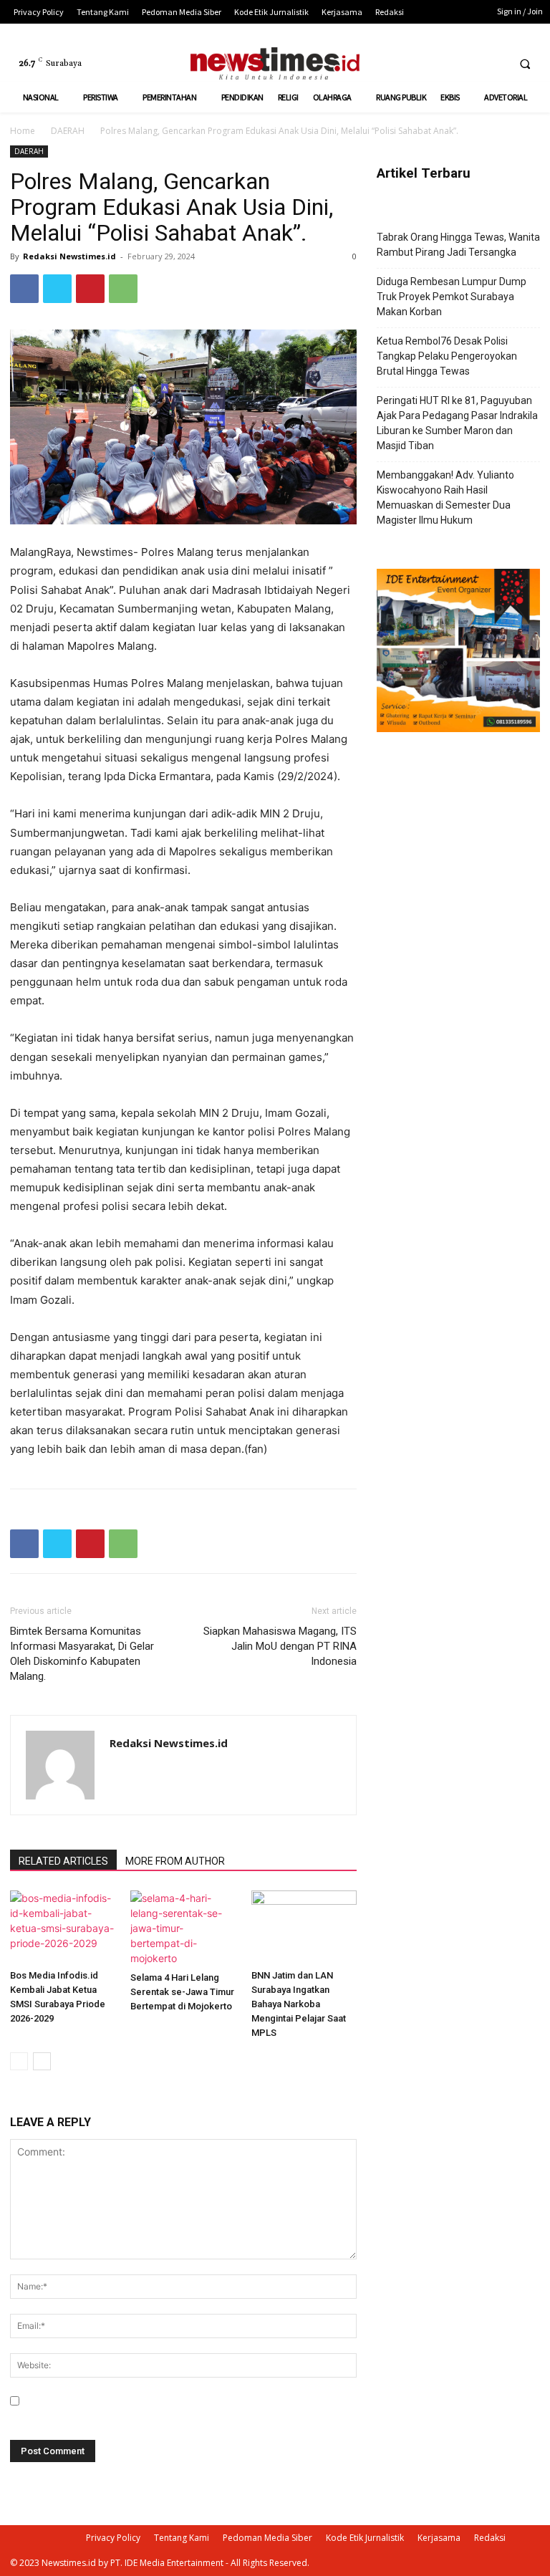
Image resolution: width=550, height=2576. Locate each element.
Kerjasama (439, 2538)
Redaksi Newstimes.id (69, 256)
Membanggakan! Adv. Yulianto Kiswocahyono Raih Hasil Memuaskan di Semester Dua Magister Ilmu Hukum (445, 498)
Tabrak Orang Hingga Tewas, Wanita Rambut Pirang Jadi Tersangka (458, 245)
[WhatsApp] (123, 289)
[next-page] (42, 2061)
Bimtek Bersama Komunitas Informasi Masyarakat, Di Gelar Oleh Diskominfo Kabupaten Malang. (82, 1654)
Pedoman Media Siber (267, 2538)
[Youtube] (494, 63)
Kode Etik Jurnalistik (365, 2538)
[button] (525, 64)
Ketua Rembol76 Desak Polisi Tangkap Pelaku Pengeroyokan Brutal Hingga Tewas (447, 356)
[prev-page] (19, 2061)
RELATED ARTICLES (63, 1861)
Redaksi (490, 2538)
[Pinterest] (90, 289)
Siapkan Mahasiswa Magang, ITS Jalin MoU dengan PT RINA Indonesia (280, 1646)
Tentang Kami (182, 2538)
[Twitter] (467, 63)
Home (23, 131)
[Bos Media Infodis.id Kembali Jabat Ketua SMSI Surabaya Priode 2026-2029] (63, 1927)
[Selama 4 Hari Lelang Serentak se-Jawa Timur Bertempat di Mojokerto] (183, 1928)
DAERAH (68, 131)
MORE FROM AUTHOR (175, 1861)
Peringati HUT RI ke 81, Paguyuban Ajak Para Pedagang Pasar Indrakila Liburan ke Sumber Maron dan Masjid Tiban (457, 423)
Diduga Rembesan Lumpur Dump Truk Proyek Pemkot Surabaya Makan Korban (452, 297)
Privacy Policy (113, 2538)
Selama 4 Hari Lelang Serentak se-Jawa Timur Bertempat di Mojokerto (182, 1992)
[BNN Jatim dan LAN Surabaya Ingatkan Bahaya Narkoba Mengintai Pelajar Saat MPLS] (304, 1927)
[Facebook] (441, 63)
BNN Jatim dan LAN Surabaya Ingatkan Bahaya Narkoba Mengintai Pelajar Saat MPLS (299, 2004)
